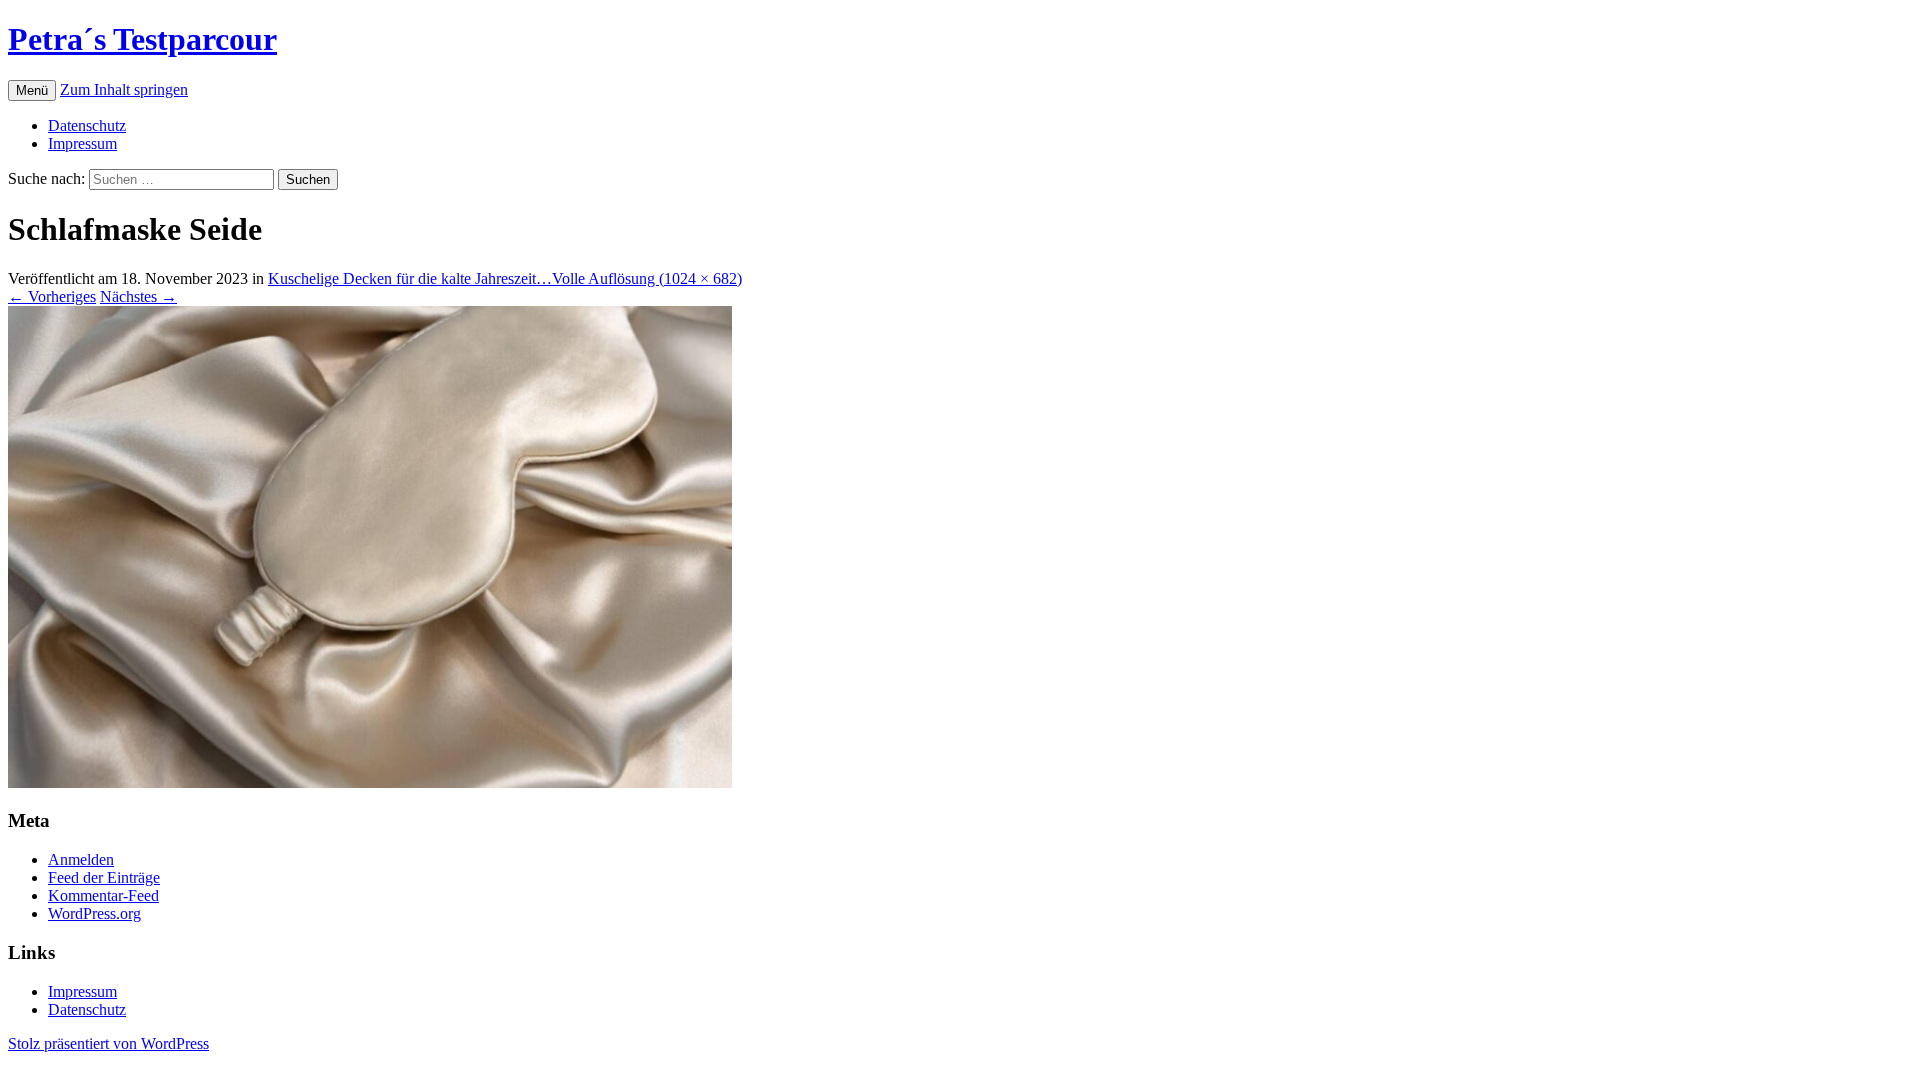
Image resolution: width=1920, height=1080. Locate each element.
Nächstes (138, 296)
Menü (32, 90)
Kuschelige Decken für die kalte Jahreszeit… (410, 278)
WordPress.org (94, 913)
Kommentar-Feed (103, 895)
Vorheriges (52, 296)
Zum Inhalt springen (124, 89)
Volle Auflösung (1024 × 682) (647, 278)
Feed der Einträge (104, 877)
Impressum (82, 143)
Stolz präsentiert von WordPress (108, 1043)
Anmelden (81, 859)
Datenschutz (87, 125)
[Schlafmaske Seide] (370, 782)
